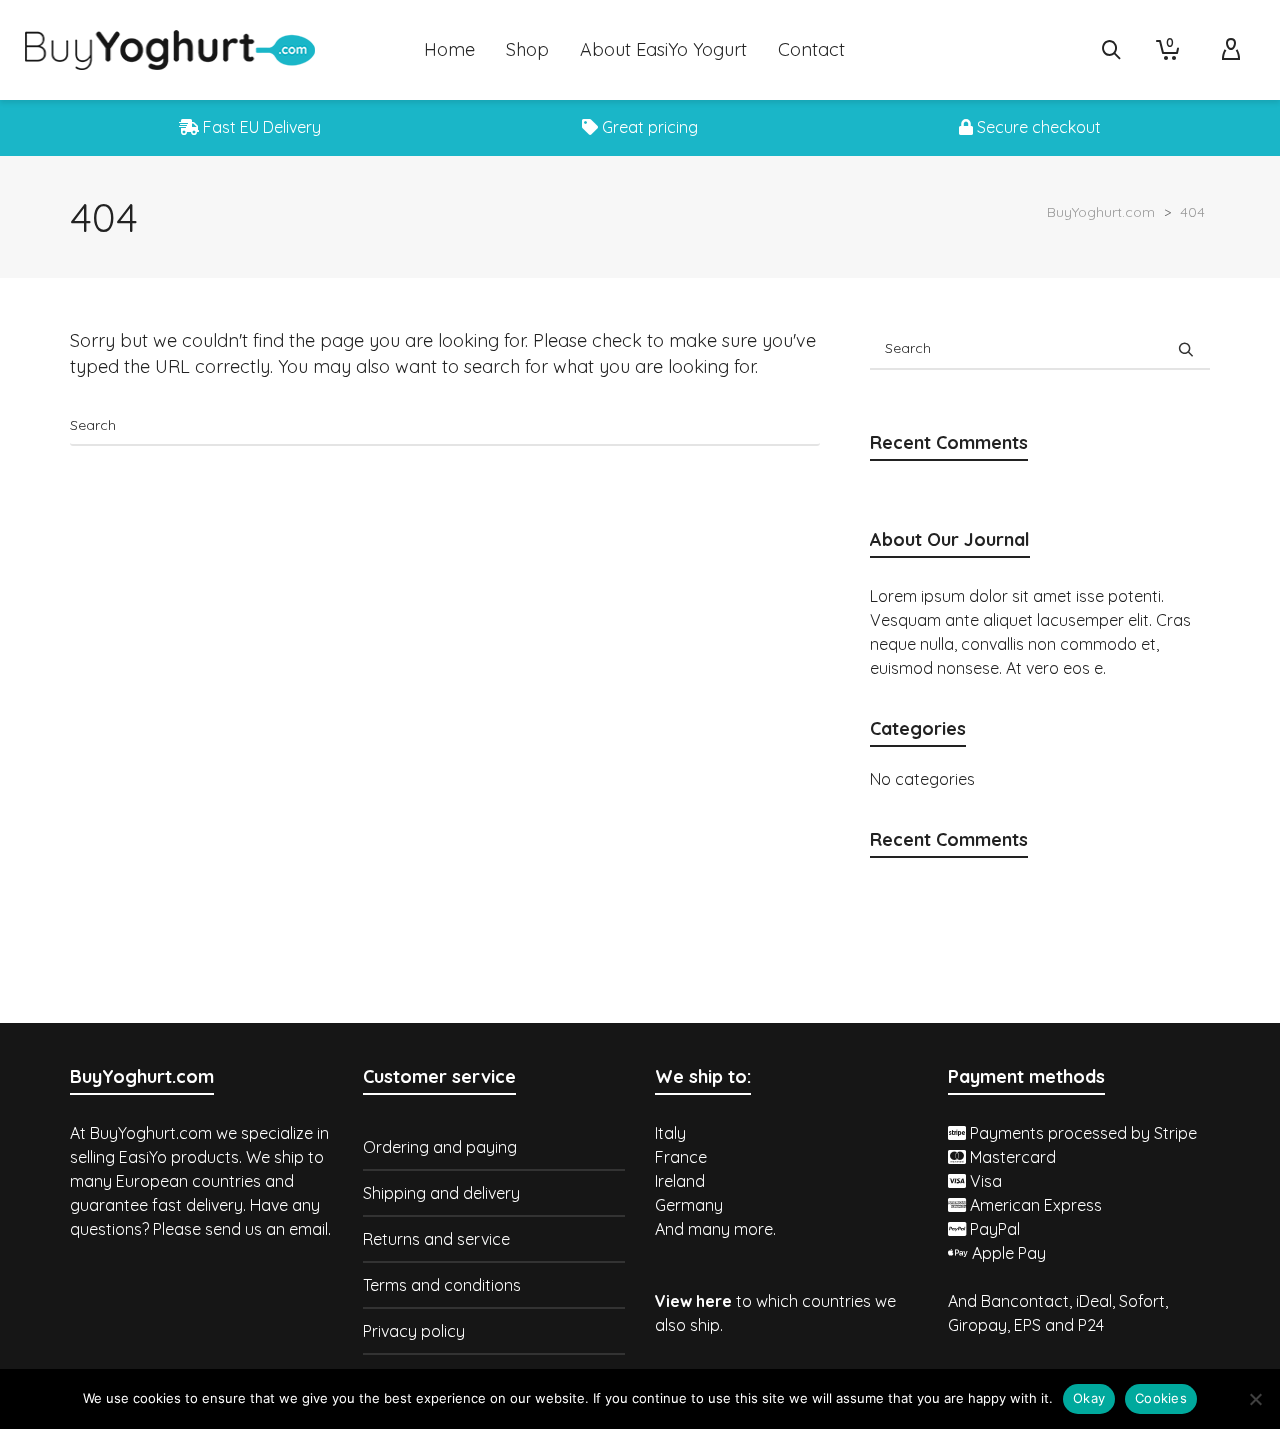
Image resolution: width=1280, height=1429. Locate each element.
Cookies (1161, 1398)
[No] (1255, 1399)
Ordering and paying (440, 1147)
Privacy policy (414, 1331)
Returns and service (436, 1239)
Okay (1089, 1398)
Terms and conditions (442, 1285)
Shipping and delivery (441, 1193)
